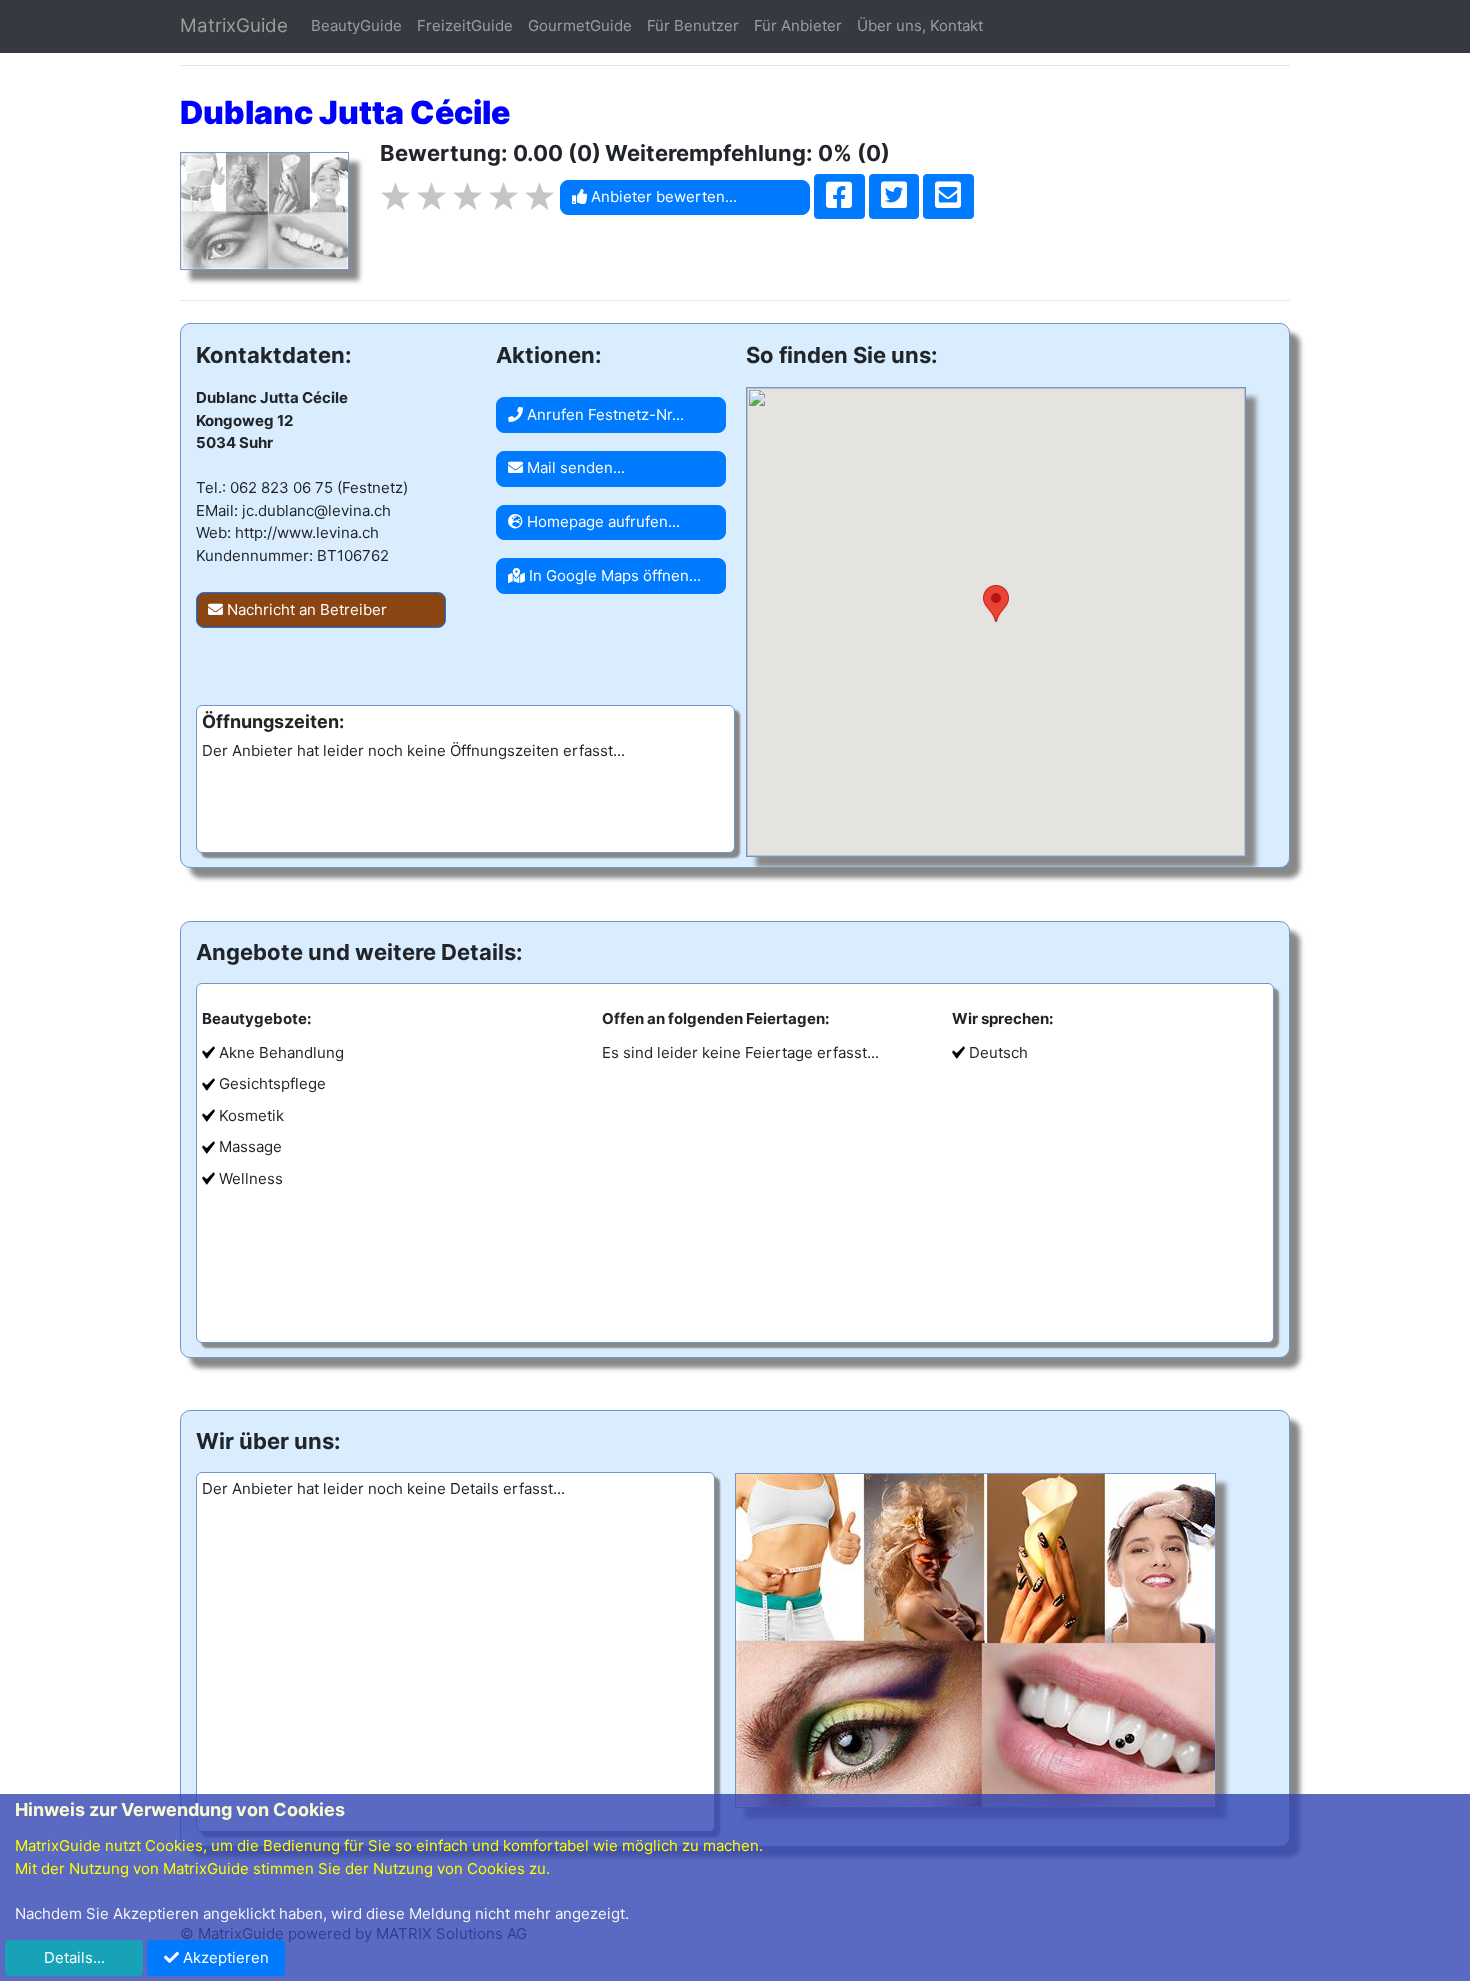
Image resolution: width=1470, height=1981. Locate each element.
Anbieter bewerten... (662, 196)
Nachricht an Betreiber (305, 609)
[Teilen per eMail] (948, 197)
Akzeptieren (224, 1957)
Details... (74, 1957)
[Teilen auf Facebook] (839, 197)
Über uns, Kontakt (920, 25)
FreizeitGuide (465, 25)
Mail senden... (574, 467)
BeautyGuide (356, 25)
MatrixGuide (234, 25)
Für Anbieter (798, 25)
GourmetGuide (580, 25)
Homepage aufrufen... (601, 521)
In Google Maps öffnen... (613, 575)
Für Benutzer (693, 25)
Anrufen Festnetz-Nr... (603, 414)
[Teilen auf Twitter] (894, 197)
